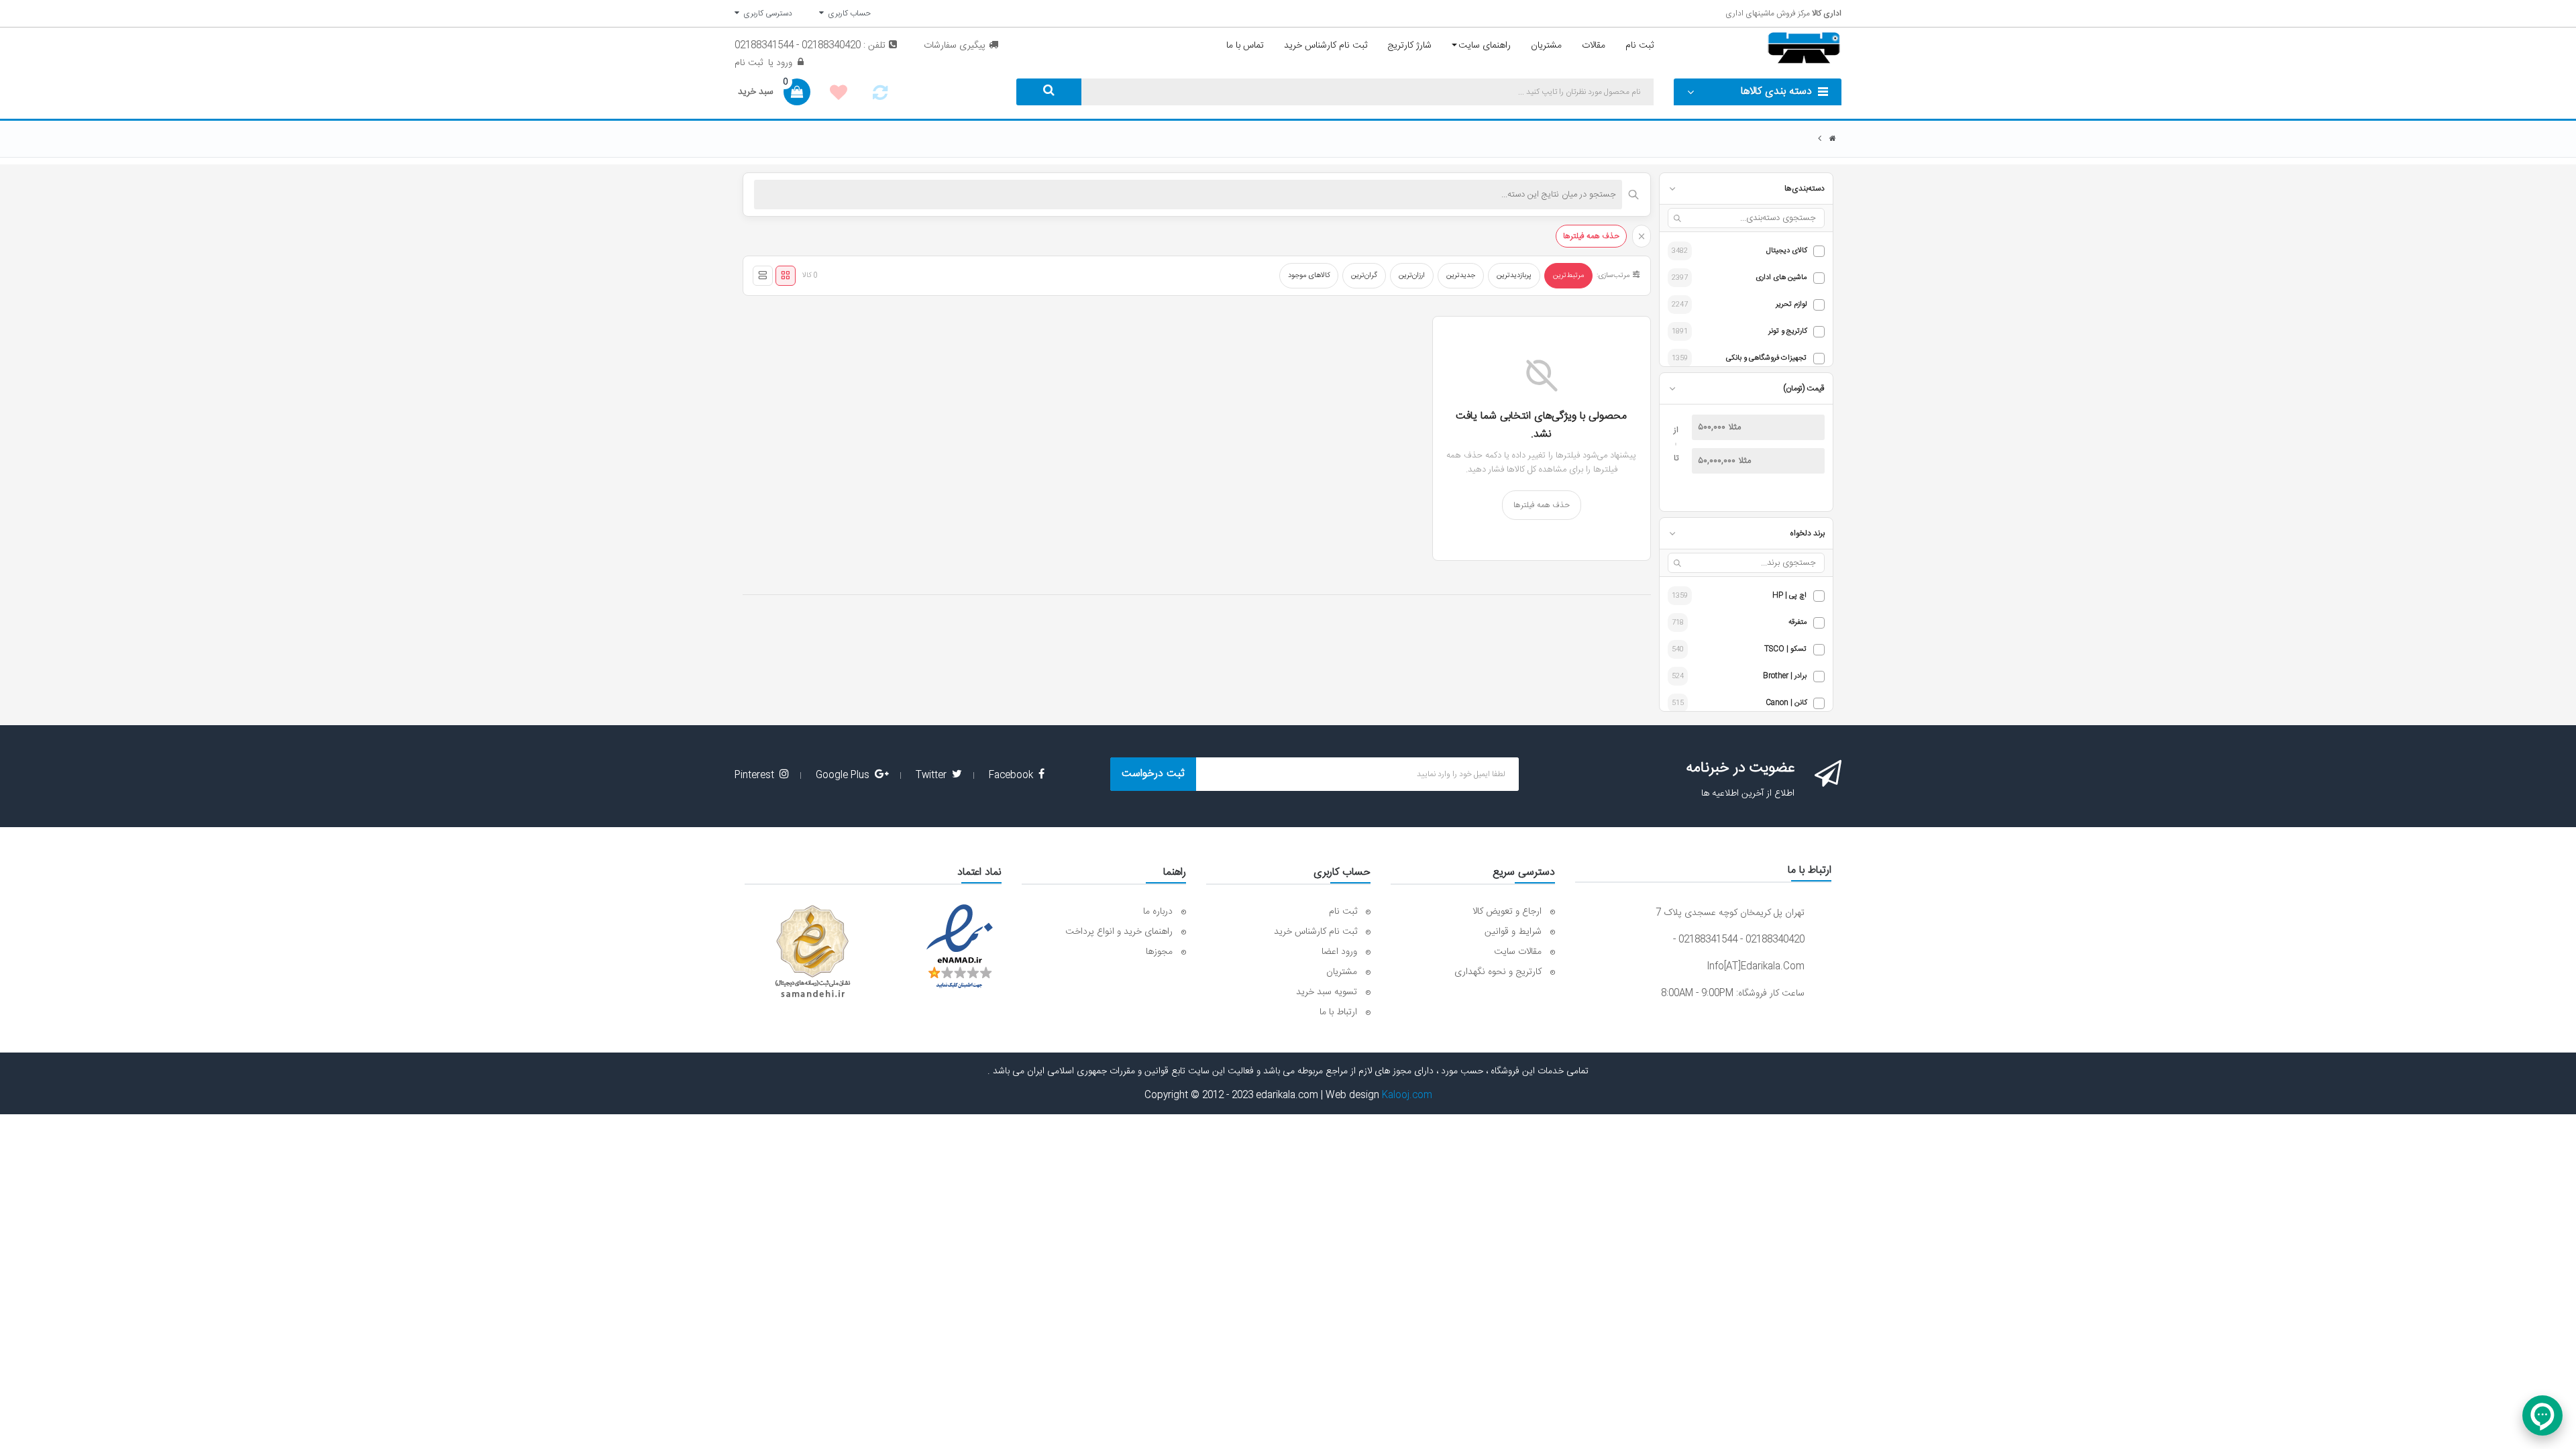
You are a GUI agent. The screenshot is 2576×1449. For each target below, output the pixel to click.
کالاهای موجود (1309, 276)
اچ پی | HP (1789, 596)
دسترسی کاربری (766, 13)
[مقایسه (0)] (880, 97)
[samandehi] (812, 952)
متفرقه (1797, 623)
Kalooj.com (1407, 1095)
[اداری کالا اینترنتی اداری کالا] (1833, 139)
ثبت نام (749, 63)
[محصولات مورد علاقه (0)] (839, 95)
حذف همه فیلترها (1591, 236)
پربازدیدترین (1514, 276)
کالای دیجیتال (1786, 251)
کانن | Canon (1786, 703)
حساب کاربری (847, 13)
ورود (783, 63)
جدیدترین (1461, 276)
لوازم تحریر (1791, 305)
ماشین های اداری (1781, 278)
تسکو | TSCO (1785, 650)
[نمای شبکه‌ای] (786, 276)
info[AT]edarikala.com (1756, 967)
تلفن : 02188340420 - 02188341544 (810, 46)
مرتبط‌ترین (1568, 276)
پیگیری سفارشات (955, 46)
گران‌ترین (1364, 276)
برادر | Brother (1785, 677)
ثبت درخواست (1153, 774)
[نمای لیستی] (763, 276)
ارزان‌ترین (1412, 276)
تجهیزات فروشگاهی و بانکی (1766, 359)
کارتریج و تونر (1787, 332)
